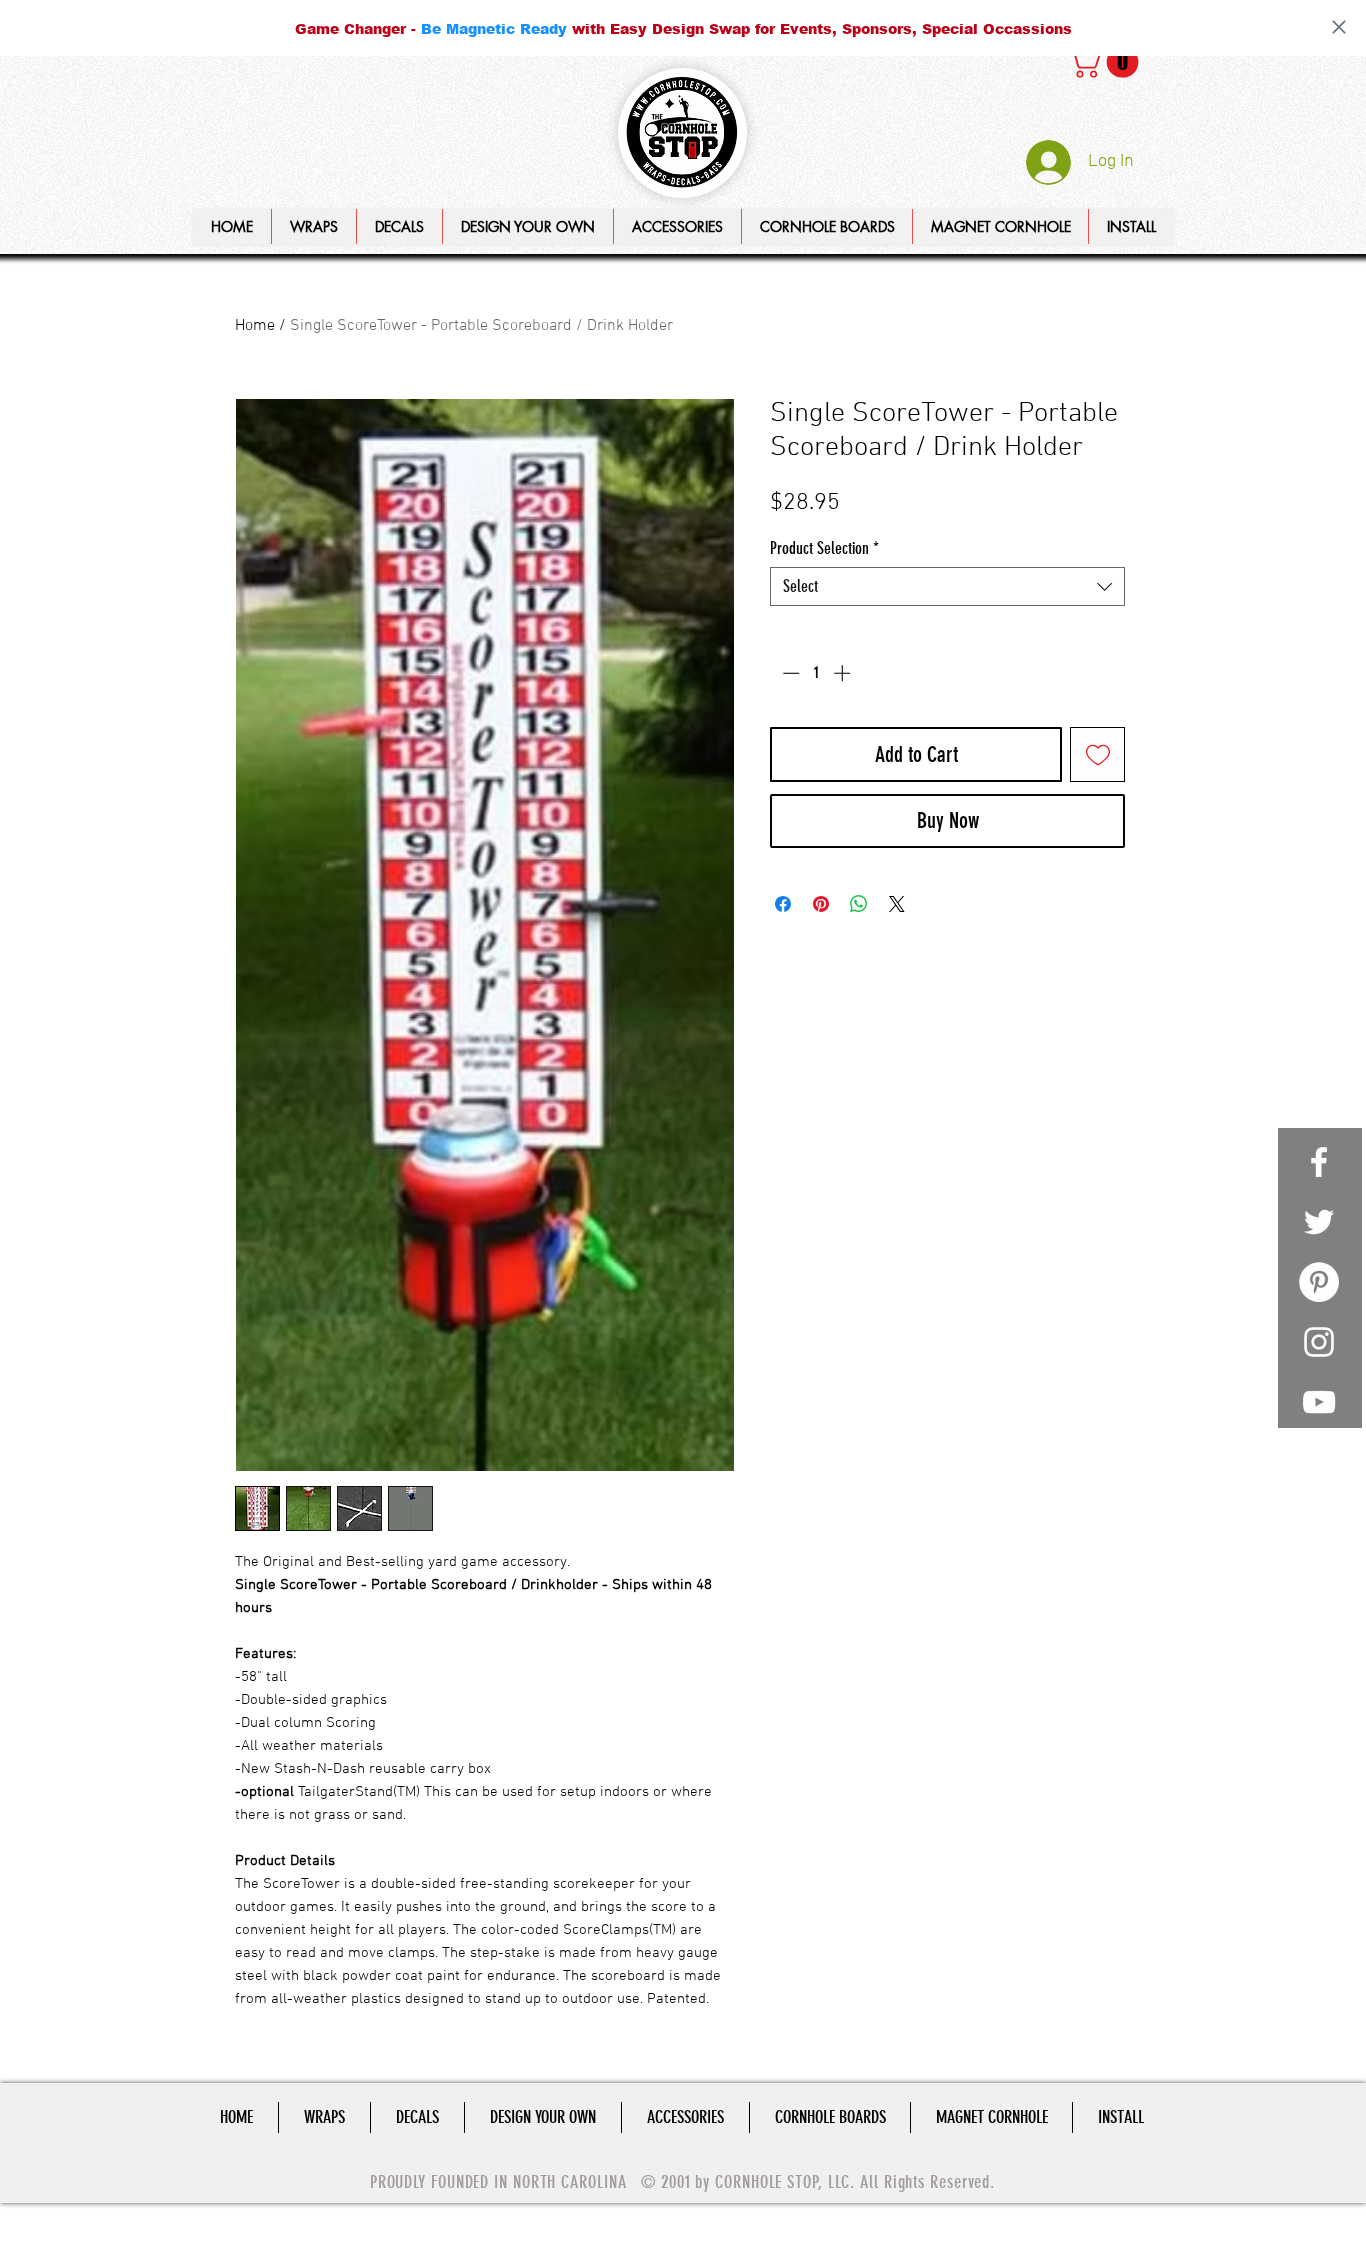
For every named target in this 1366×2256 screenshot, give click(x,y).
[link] (1107, 62)
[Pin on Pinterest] (821, 904)
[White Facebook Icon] (1319, 1162)
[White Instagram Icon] (1319, 1342)
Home (255, 326)
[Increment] (844, 673)
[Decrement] (789, 673)
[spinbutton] (816, 673)
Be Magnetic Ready (494, 28)
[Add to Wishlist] (1097, 754)
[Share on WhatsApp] (859, 904)
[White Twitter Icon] (1319, 1222)
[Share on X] (897, 904)
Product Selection (824, 548)
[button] (527, 226)
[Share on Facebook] (783, 904)
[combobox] (947, 586)
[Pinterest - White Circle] (1319, 1282)
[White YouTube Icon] (1319, 1402)
